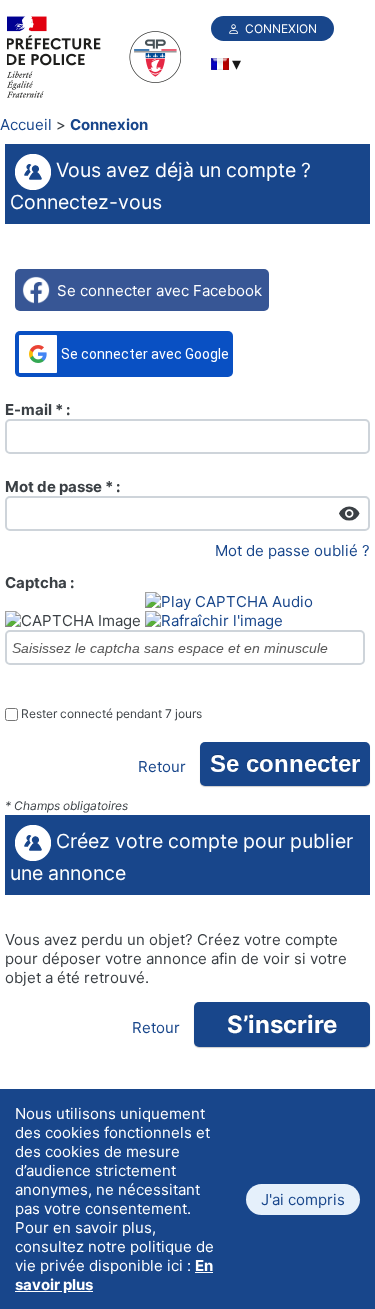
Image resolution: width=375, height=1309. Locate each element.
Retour (162, 766)
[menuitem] (220, 64)
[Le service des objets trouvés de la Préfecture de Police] (105, 59)
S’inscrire (282, 1024)
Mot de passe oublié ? (292, 550)
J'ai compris (303, 1199)
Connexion (281, 28)
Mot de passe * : (62, 486)
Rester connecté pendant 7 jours (111, 714)
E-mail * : (37, 409)
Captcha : (39, 582)
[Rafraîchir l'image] (214, 620)
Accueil (26, 124)
